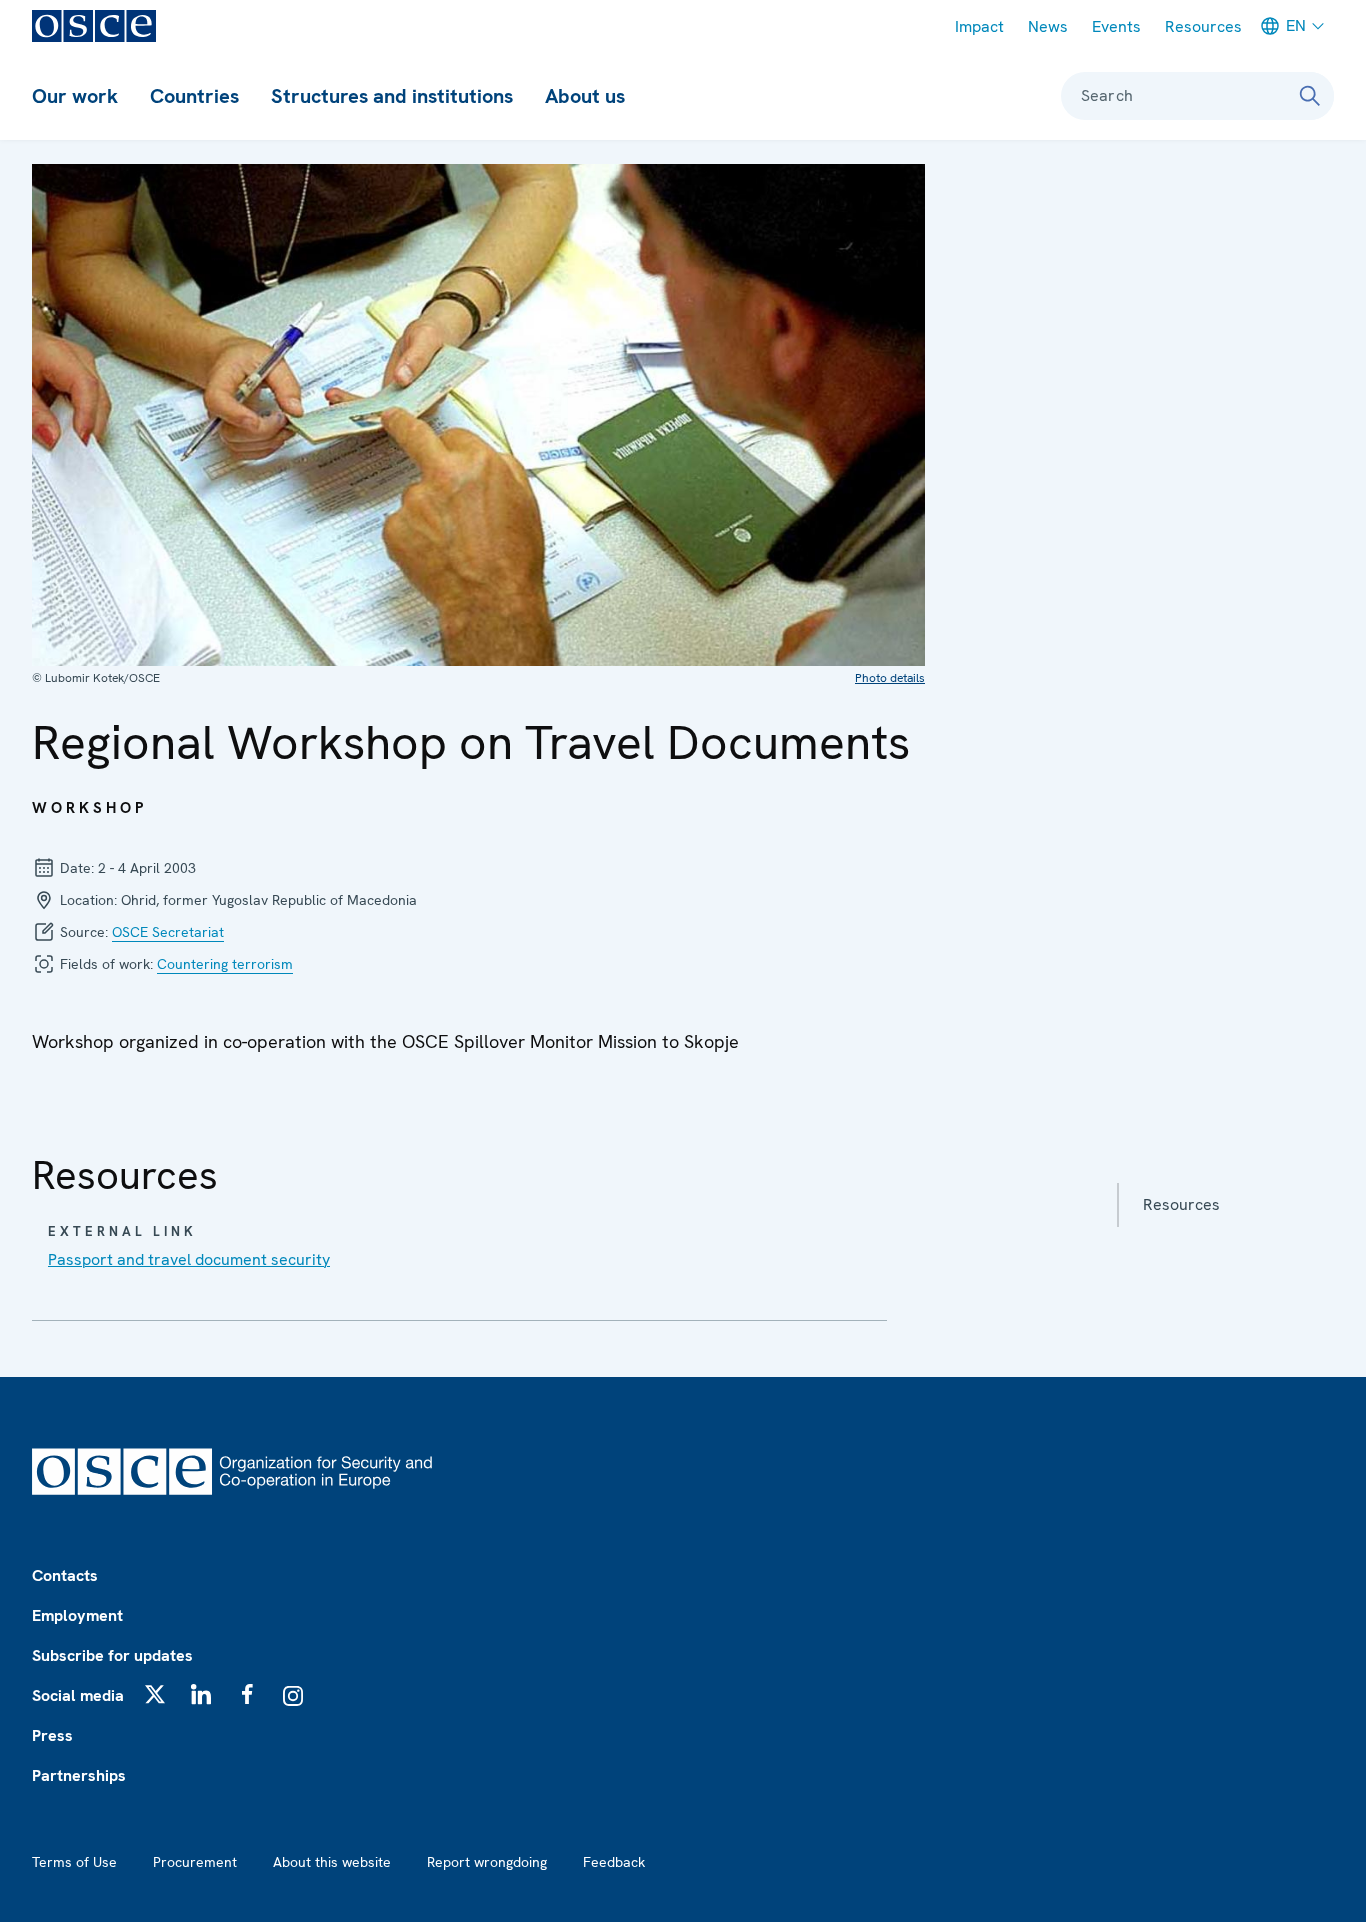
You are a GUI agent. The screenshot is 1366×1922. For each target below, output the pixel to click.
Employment (77, 1615)
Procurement (195, 1862)
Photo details (890, 678)
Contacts (65, 1575)
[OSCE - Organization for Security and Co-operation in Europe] (94, 26)
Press (52, 1735)
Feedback (614, 1862)
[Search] (1310, 96)
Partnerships (79, 1775)
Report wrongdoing (487, 1862)
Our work (75, 96)
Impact (979, 26)
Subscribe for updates (112, 1655)
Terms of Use (74, 1862)
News (1048, 26)
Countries (194, 96)
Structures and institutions (392, 96)
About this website (332, 1862)
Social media (78, 1695)
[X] (155, 1694)
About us (585, 96)
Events (1116, 26)
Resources (1203, 26)
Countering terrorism (225, 964)
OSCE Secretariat (168, 932)
